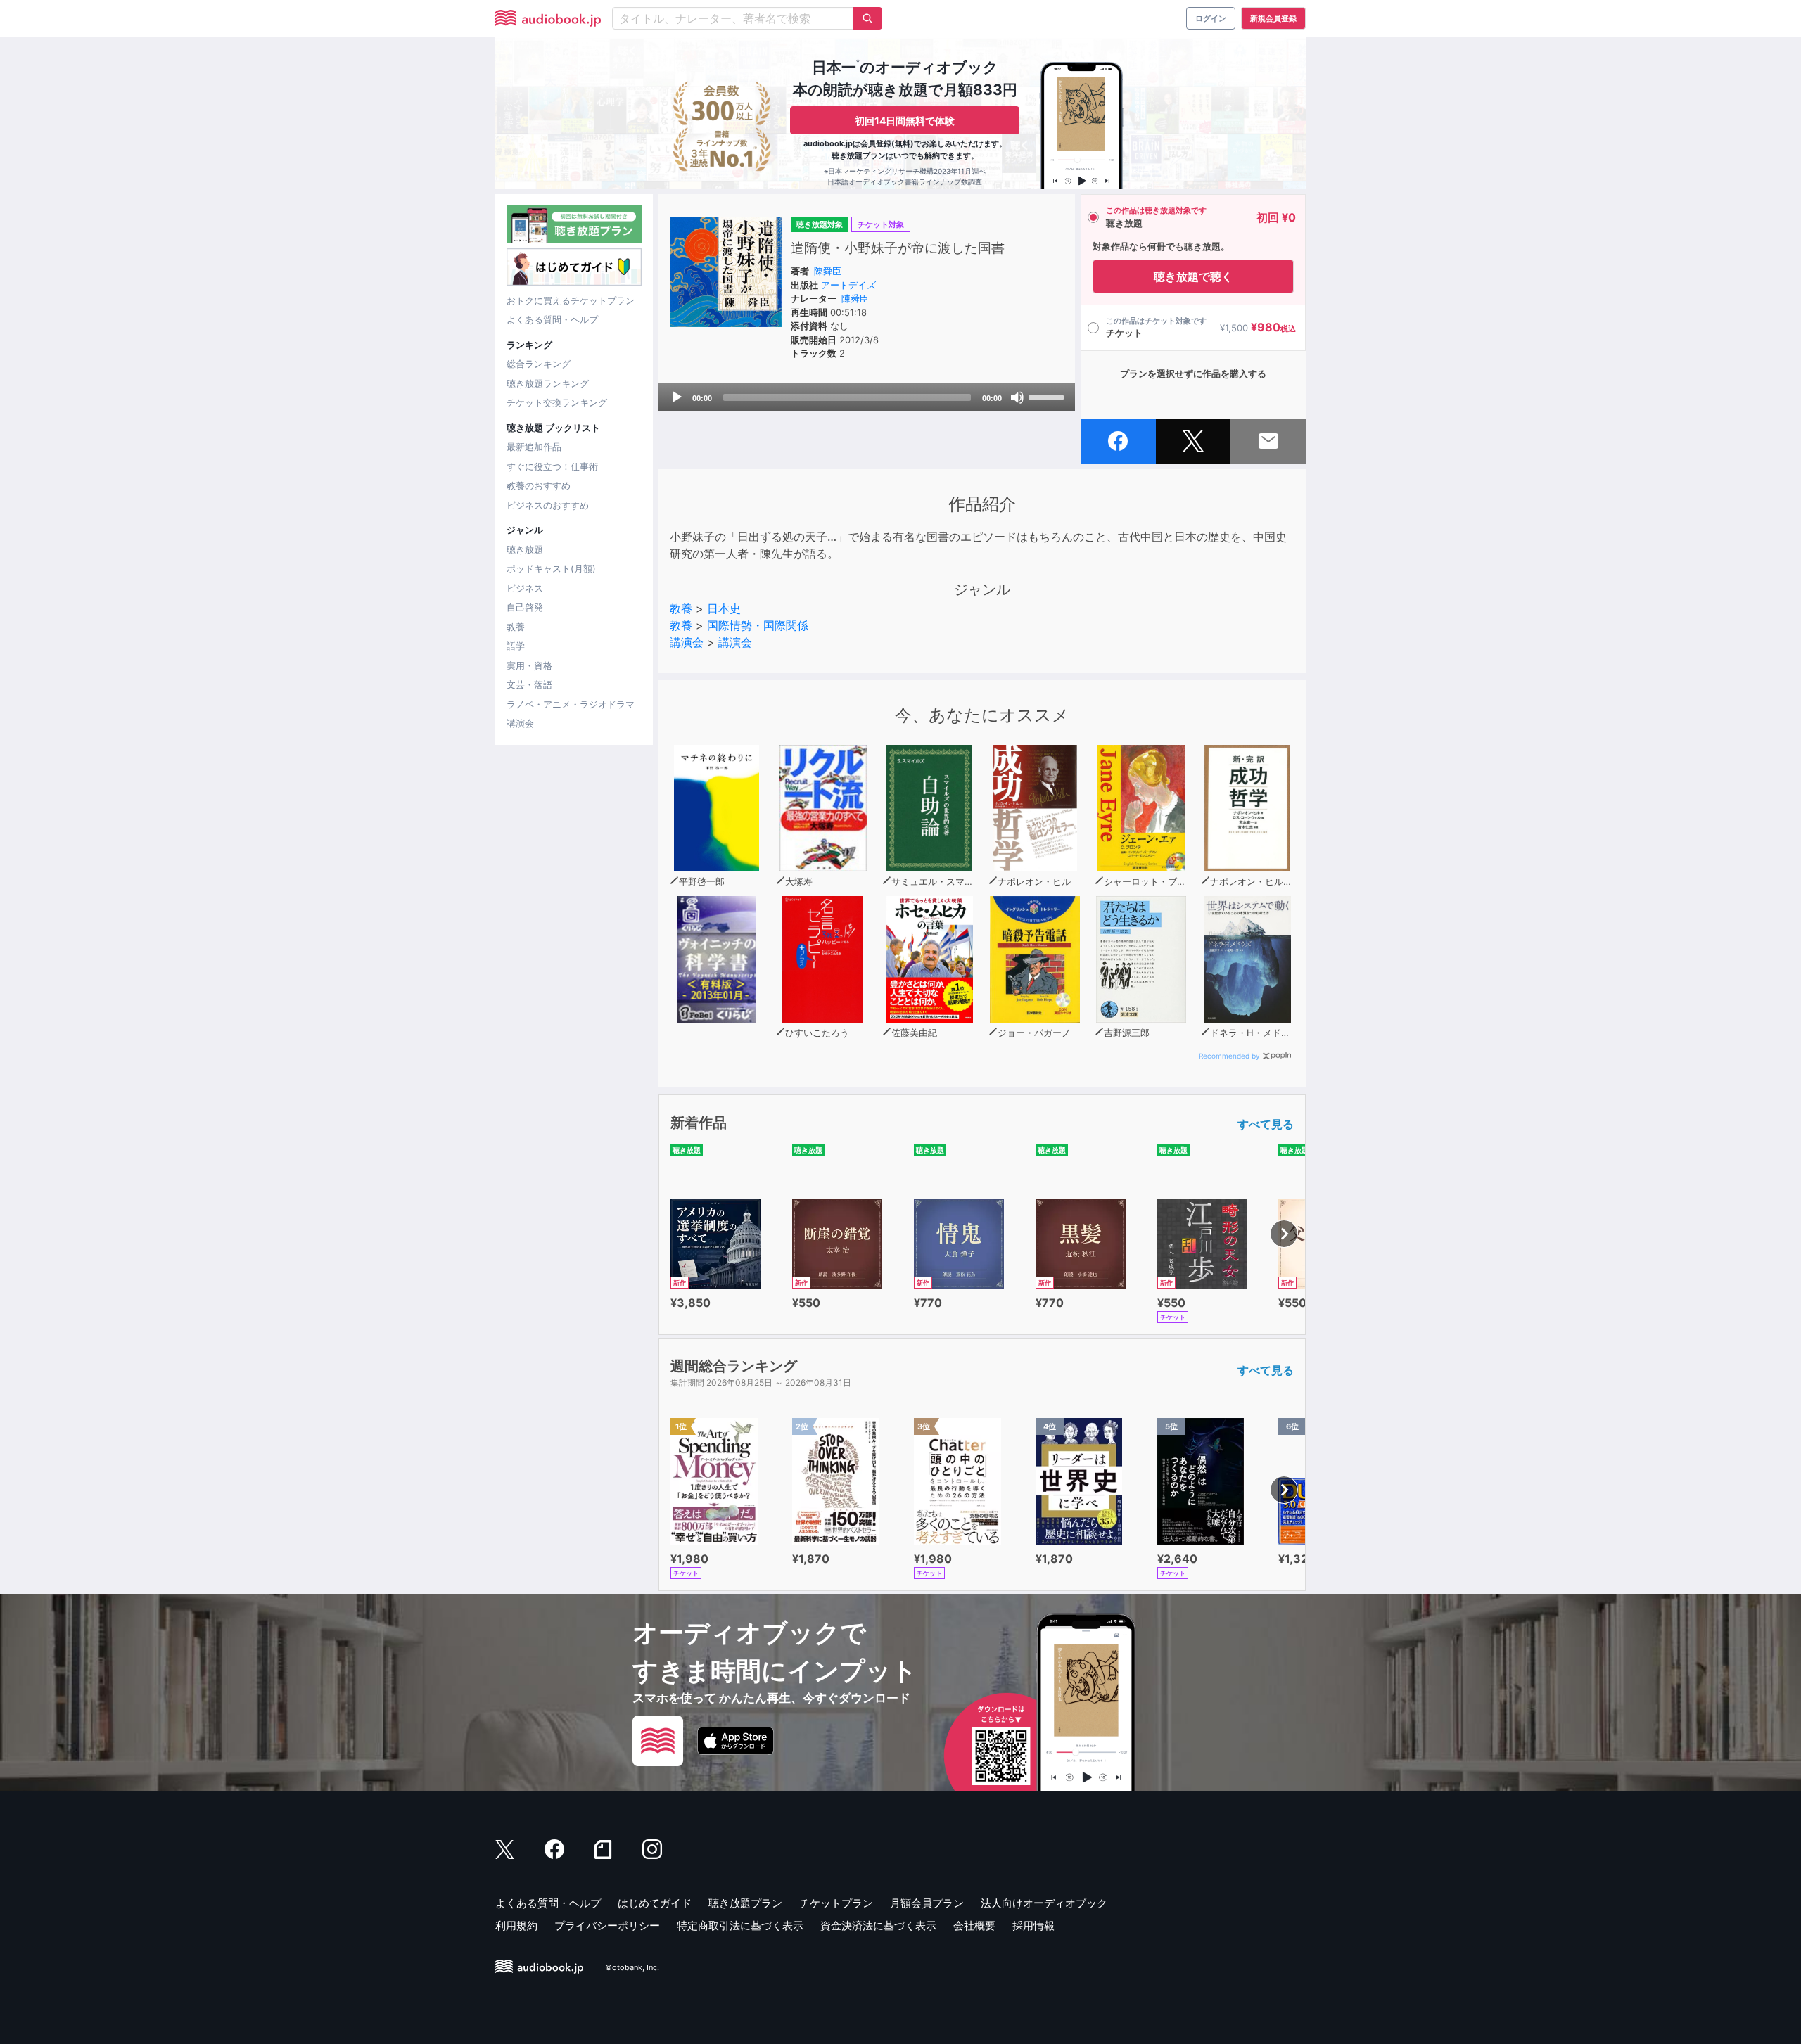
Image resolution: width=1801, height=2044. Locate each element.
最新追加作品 (534, 447)
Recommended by (1229, 1056)
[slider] (1048, 396)
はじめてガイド (655, 1903)
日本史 (724, 608)
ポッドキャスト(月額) (551, 568)
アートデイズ (848, 285)
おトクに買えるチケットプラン (571, 300)
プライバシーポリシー (607, 1925)
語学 (516, 646)
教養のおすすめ (539, 485)
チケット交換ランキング (557, 402)
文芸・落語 (529, 684)
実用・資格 (529, 665)
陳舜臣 (828, 271)
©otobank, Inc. (632, 1967)
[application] (867, 397)
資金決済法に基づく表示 (878, 1925)
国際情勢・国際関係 (758, 625)
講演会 (520, 723)
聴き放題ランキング (548, 383)
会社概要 (974, 1925)
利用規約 (516, 1925)
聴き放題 (525, 549)
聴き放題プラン (745, 1903)
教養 (516, 627)
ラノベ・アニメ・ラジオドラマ (571, 704)
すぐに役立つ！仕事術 (552, 466)
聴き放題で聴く (1193, 276)
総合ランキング (539, 364)
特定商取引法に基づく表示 (740, 1925)
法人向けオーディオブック (1044, 1903)
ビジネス (525, 588)
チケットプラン (836, 1903)
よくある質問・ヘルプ (552, 319)
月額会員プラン (927, 1903)
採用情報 (1033, 1925)
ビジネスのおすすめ (548, 505)
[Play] (677, 397)
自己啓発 (525, 607)
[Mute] (1017, 397)
